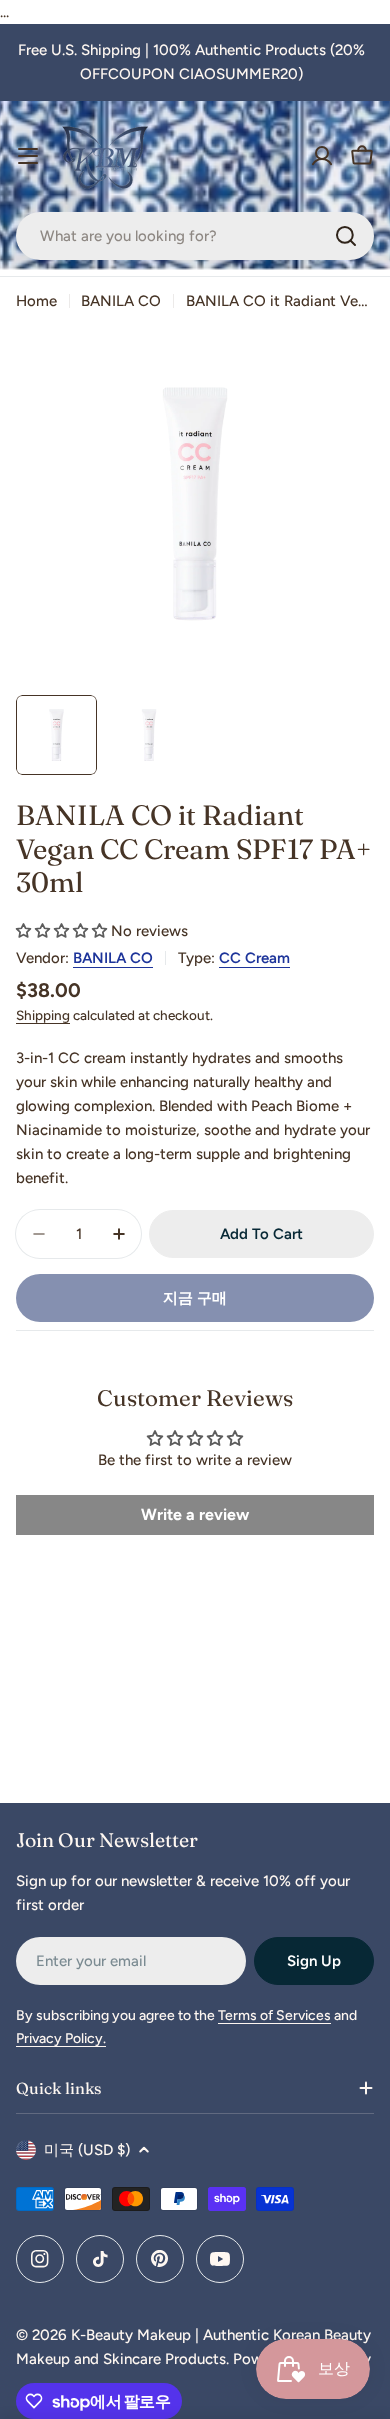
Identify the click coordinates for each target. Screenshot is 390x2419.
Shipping (43, 1015)
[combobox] (195, 236)
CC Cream (254, 958)
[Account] (322, 156)
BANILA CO (121, 301)
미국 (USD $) (87, 2150)
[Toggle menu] (28, 156)
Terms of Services (274, 2015)
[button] (61, 931)
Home (36, 301)
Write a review (195, 1514)
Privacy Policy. (61, 2038)
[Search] (346, 236)
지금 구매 (195, 1298)
